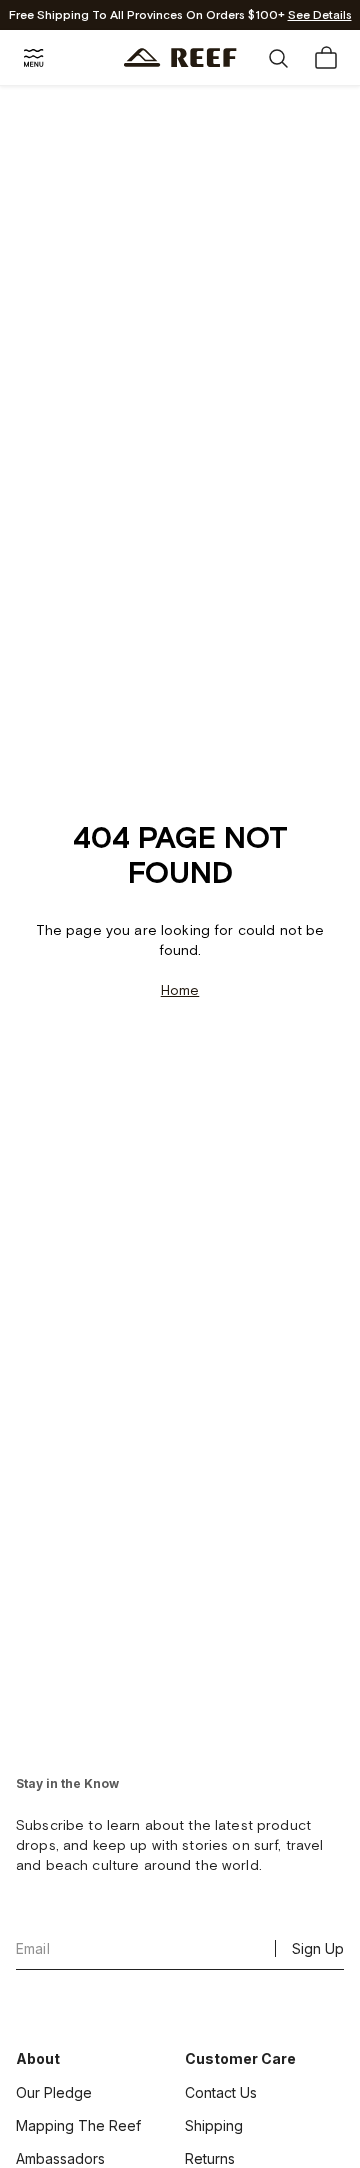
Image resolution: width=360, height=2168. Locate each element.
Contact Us (221, 2092)
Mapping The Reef (78, 2125)
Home (180, 990)
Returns (210, 2158)
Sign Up (318, 1948)
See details (320, 15)
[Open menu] (34, 58)
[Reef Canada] (180, 57)
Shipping (214, 2125)
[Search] (278, 58)
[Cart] (326, 58)
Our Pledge (54, 2092)
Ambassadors (60, 2158)
